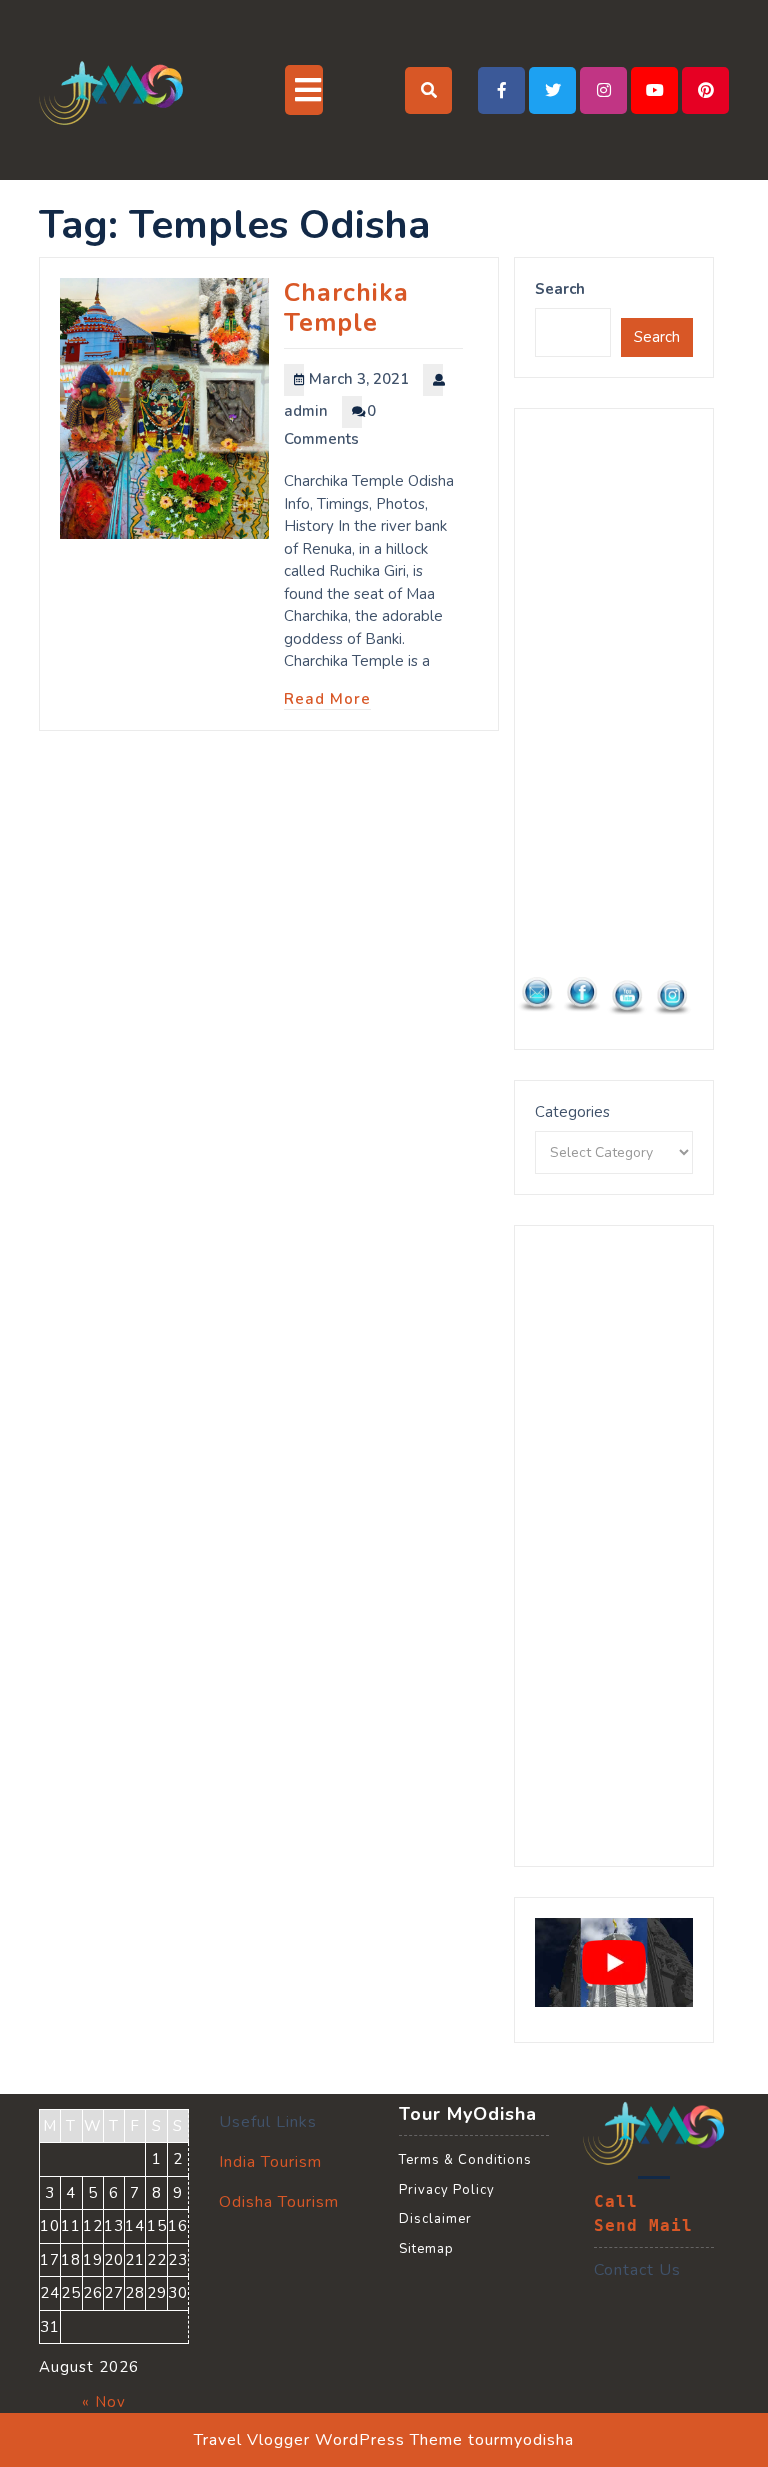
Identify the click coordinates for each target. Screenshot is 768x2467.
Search (560, 289)
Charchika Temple (346, 308)
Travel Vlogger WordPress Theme (328, 2440)
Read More (327, 699)
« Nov (104, 2402)
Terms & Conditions (465, 2160)
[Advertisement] (614, 729)
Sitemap (426, 2249)
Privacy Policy (447, 2190)
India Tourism (270, 2162)
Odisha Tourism (279, 2202)
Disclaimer (435, 2219)
